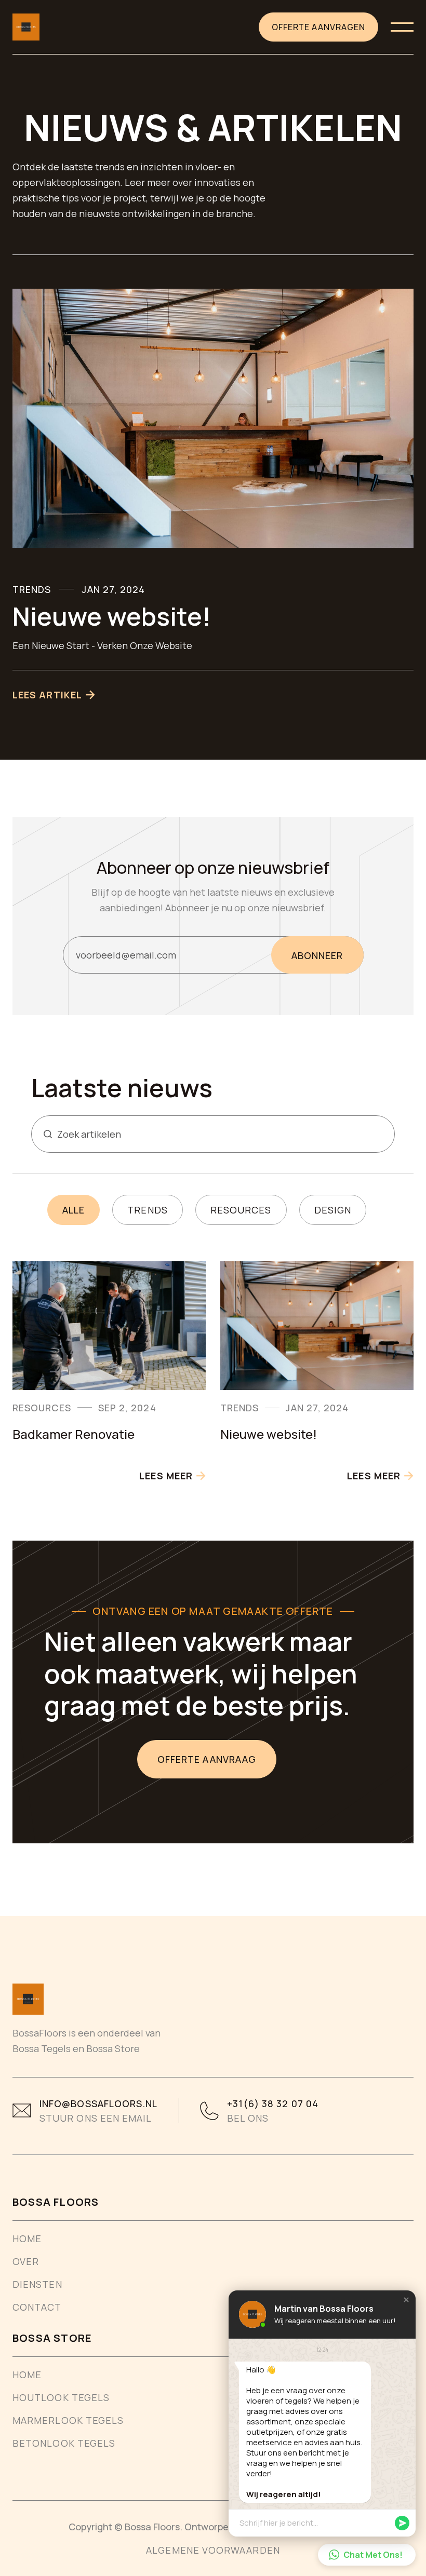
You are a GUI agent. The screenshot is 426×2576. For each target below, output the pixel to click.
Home (27, 2238)
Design (333, 1210)
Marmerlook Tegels (68, 2420)
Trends (147, 1210)
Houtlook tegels (61, 2397)
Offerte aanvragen (318, 27)
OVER (26, 2261)
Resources (241, 1210)
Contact (37, 2307)
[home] (26, 27)
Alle (74, 1210)
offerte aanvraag (207, 1759)
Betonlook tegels (64, 2443)
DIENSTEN (37, 2284)
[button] (402, 27)
